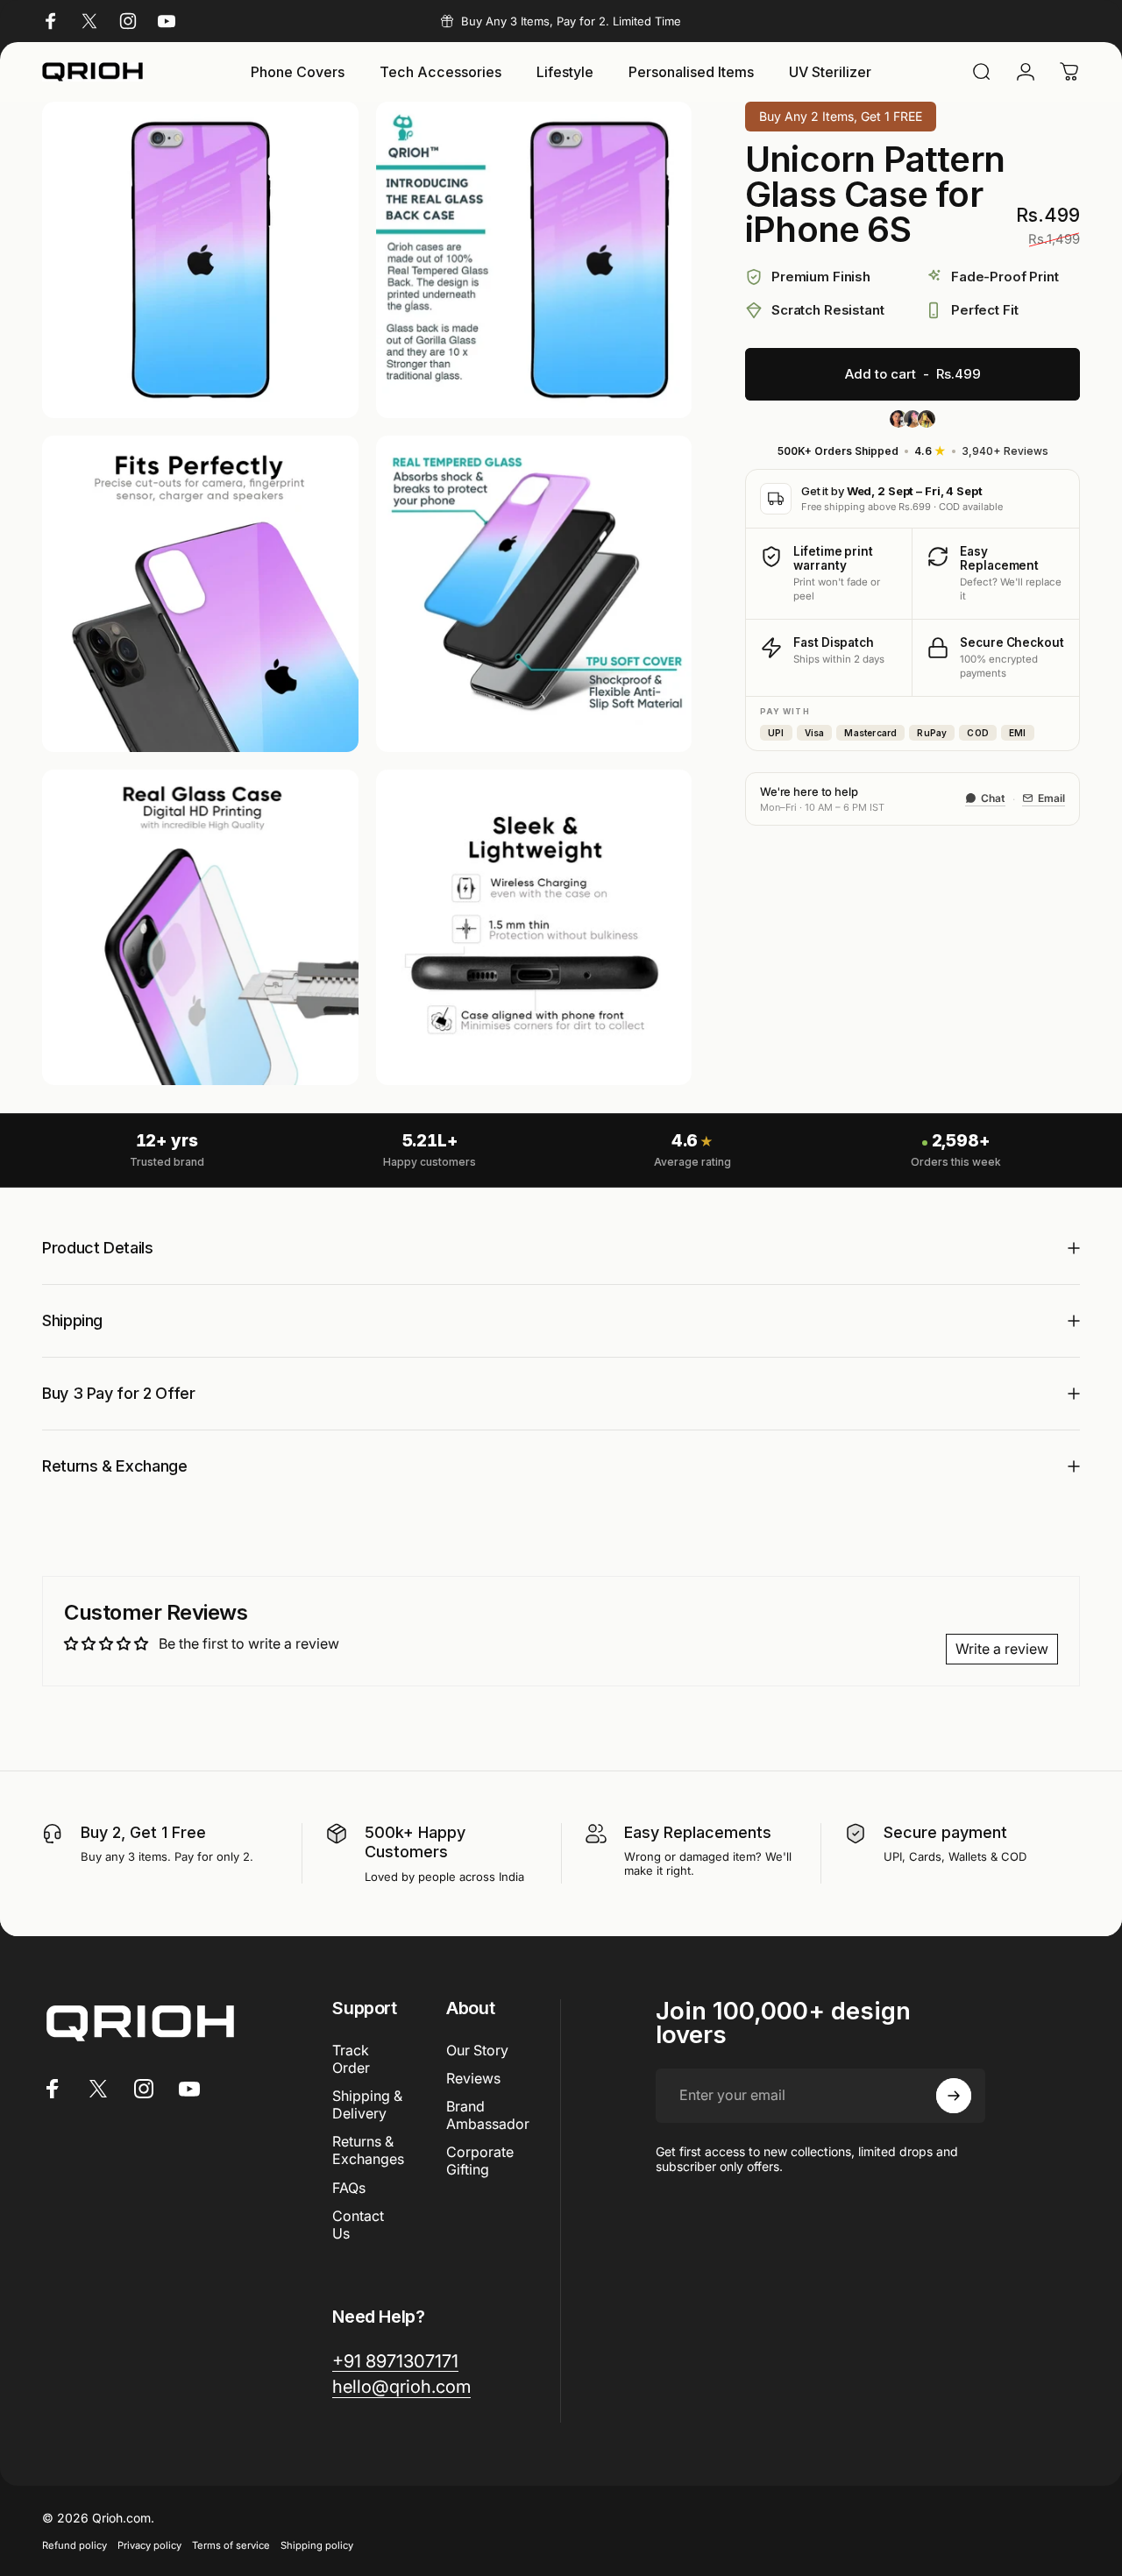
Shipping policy (317, 2545)
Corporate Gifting (480, 2161)
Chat (993, 798)
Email (1051, 798)
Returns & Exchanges (368, 2150)
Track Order (351, 2059)
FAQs (349, 2187)
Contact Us (358, 2224)
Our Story (477, 2050)
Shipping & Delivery (367, 2104)
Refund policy (75, 2545)
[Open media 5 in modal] (200, 928)
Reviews (473, 2078)
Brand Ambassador (488, 2115)
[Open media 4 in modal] (534, 594)
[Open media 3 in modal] (200, 594)
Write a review (1002, 1649)
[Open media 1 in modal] (200, 260)
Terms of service (231, 2545)
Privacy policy (149, 2545)
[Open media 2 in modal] (534, 260)
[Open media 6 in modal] (534, 928)
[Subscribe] (954, 2096)
